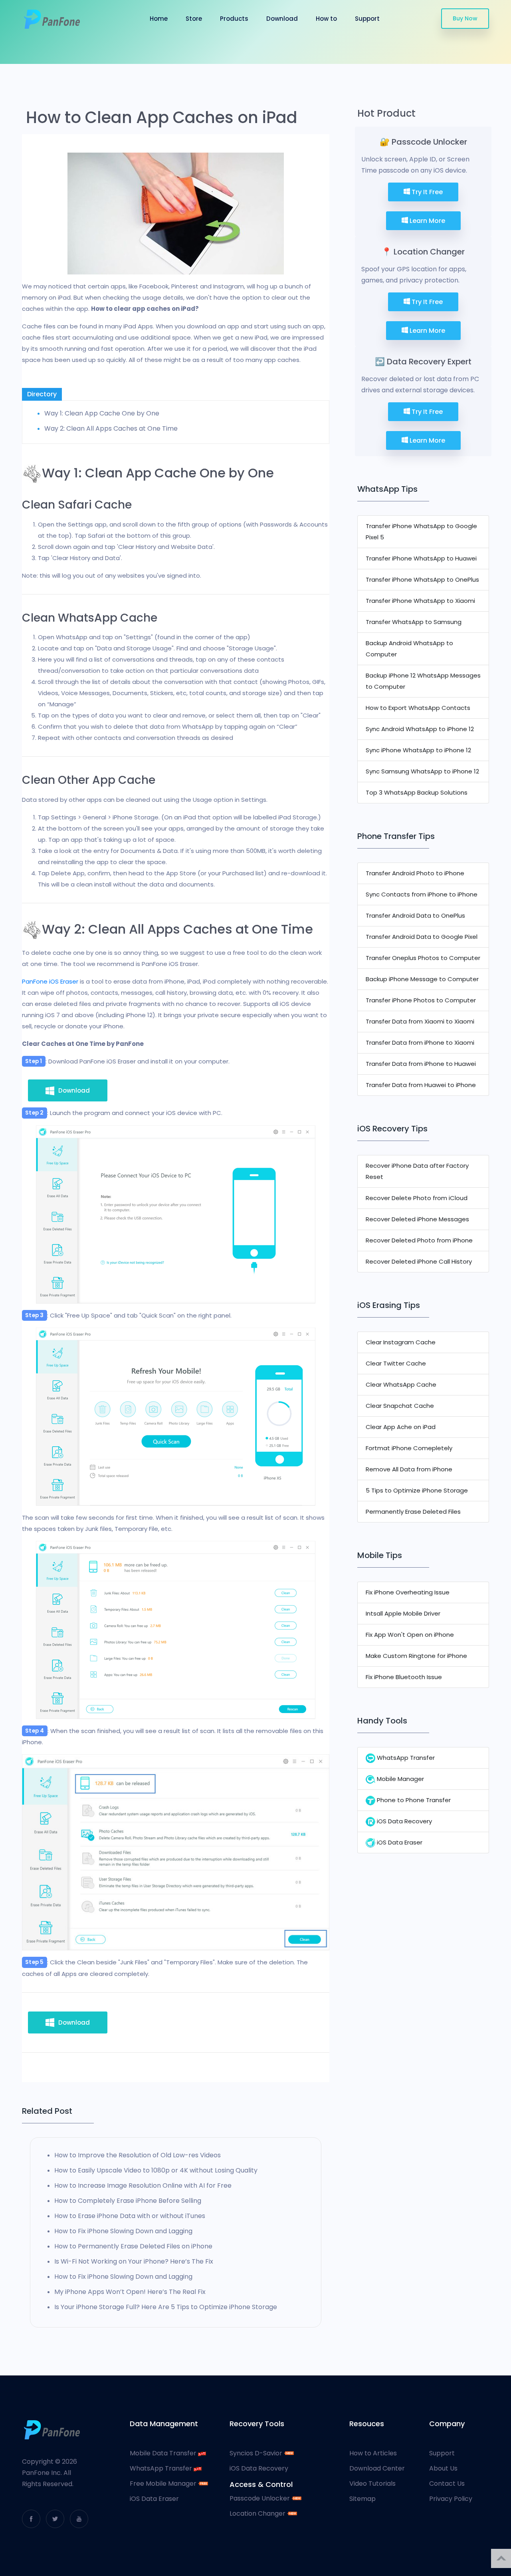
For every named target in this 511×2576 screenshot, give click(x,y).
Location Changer (258, 2514)
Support (367, 19)
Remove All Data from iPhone (409, 1469)
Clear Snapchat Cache (400, 1406)
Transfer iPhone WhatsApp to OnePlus (422, 579)
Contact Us (447, 2484)
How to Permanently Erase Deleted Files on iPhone (133, 2246)
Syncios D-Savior (257, 2453)
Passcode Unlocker (260, 2498)
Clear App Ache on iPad (401, 1427)
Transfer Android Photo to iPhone (415, 873)
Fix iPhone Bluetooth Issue (404, 1677)
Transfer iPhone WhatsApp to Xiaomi (420, 601)
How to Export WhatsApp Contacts (418, 708)
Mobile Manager (400, 1779)
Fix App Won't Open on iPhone (410, 1635)
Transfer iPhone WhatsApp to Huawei (421, 558)
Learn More (427, 221)
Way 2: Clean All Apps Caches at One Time (111, 428)
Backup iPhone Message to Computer (422, 979)
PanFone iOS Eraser (50, 981)
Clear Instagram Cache (401, 1342)
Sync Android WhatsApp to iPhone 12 (420, 729)
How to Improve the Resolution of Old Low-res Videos (138, 2155)
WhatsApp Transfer (405, 1758)
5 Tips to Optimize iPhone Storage (417, 1490)
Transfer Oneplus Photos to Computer (423, 958)
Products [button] (234, 19)
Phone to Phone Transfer (413, 1800)
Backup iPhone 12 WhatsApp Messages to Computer (423, 681)
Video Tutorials (372, 2484)
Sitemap (362, 2499)
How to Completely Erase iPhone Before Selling (128, 2201)
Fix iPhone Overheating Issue (408, 1592)
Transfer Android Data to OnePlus (415, 915)
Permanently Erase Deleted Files (413, 1512)
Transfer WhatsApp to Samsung (414, 622)
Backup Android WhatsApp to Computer (409, 649)
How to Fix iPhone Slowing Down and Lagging (123, 2231)
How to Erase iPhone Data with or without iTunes (130, 2216)
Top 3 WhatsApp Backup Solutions (417, 792)
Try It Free (426, 192)
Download (282, 19)
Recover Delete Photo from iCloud (417, 1198)
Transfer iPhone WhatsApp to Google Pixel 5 (421, 532)
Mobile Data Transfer (164, 2453)
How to (326, 19)
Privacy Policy (451, 2499)
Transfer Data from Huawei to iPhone (421, 1085)
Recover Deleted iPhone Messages (417, 1219)
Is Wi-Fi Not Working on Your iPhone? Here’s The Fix (134, 2261)
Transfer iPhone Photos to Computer (421, 1000)
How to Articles (373, 2453)
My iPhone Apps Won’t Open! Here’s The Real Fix (130, 2292)
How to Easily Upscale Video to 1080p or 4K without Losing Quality (156, 2170)
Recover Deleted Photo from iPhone (419, 1240)
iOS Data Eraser (399, 1842)
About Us (443, 2469)
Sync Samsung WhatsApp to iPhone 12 (422, 771)
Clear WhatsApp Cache (401, 1384)
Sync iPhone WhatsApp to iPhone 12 (418, 750)
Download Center (377, 2469)
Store (194, 19)
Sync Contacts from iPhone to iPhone (422, 894)
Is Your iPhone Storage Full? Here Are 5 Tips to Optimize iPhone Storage (166, 2307)
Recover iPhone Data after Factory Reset (417, 1171)
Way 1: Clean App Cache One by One (102, 413)
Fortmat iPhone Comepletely (409, 1448)
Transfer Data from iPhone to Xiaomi (420, 1043)
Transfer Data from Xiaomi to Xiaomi (420, 1021)
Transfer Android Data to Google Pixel (422, 937)
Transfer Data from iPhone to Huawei (421, 1064)
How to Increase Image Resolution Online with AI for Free (143, 2185)
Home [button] (159, 19)
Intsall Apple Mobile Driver (403, 1613)
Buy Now (465, 18)
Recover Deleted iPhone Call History (419, 1261)
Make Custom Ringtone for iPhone (416, 1656)
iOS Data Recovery (404, 1821)
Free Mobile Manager (164, 2484)
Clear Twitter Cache (396, 1363)
